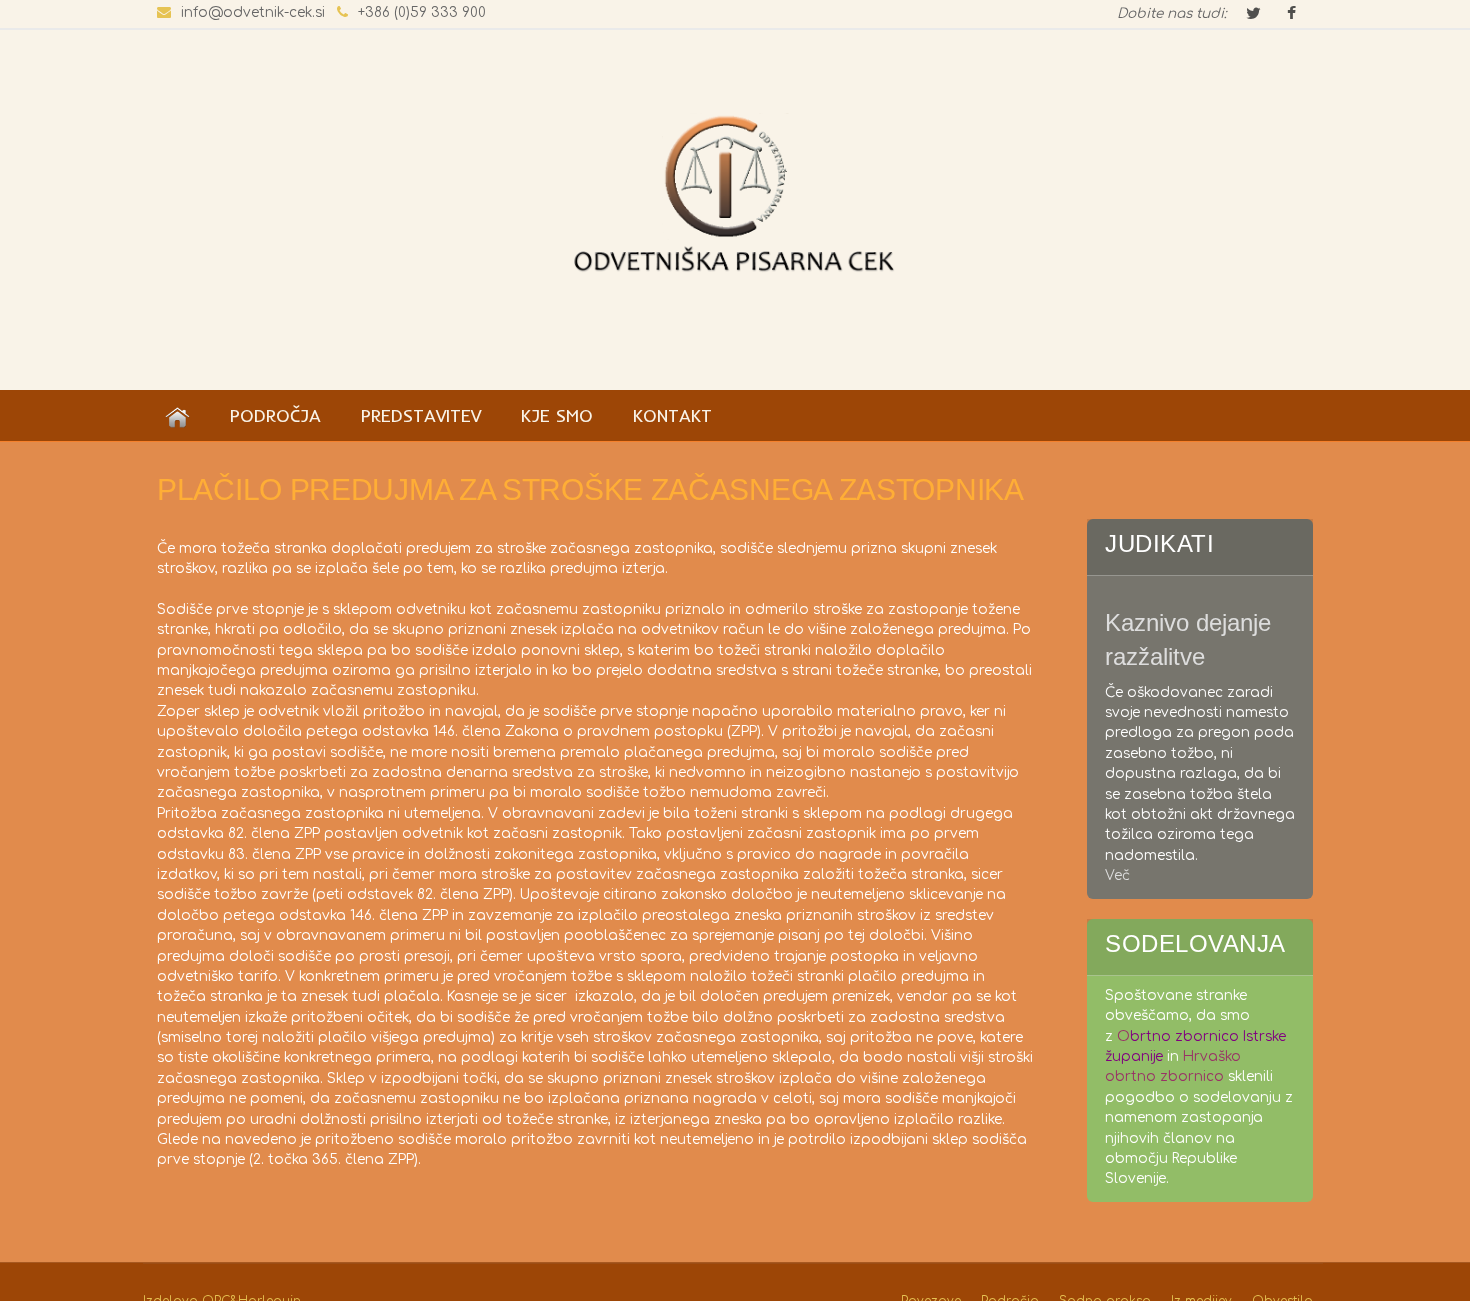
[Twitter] (1253, 15)
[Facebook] (1291, 15)
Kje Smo (557, 415)
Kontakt (672, 415)
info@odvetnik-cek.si (253, 12)
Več (1117, 875)
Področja (275, 415)
